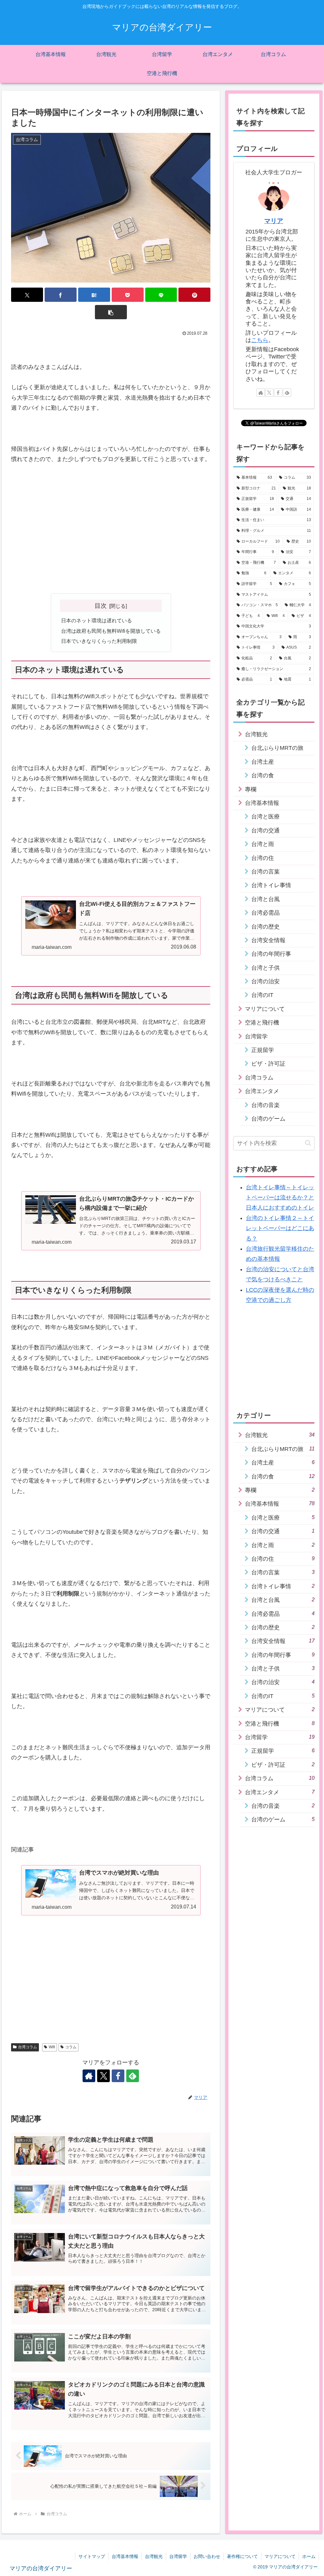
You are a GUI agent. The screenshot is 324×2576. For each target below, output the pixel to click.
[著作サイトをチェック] (89, 2076)
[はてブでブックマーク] (94, 295)
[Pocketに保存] (128, 295)
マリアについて (280, 2556)
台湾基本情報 (125, 2556)
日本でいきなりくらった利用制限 (99, 641)
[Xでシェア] (27, 295)
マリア (274, 221)
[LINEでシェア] (161, 295)
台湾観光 (154, 2556)
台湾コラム (28, 2047)
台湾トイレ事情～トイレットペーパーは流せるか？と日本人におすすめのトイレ (280, 1198)
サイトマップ (92, 2556)
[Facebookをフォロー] (118, 2076)
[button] (111, 312)
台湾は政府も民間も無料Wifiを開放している (111, 631)
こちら (260, 340)
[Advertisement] (111, 539)
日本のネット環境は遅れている (97, 620)
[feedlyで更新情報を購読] (133, 2076)
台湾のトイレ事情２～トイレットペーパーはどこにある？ (280, 1228)
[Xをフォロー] (103, 2076)
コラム (71, 2047)
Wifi (52, 2047)
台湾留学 (178, 2556)
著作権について (242, 2556)
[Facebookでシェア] (61, 295)
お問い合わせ (207, 2556)
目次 (101, 606)
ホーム (309, 2556)
